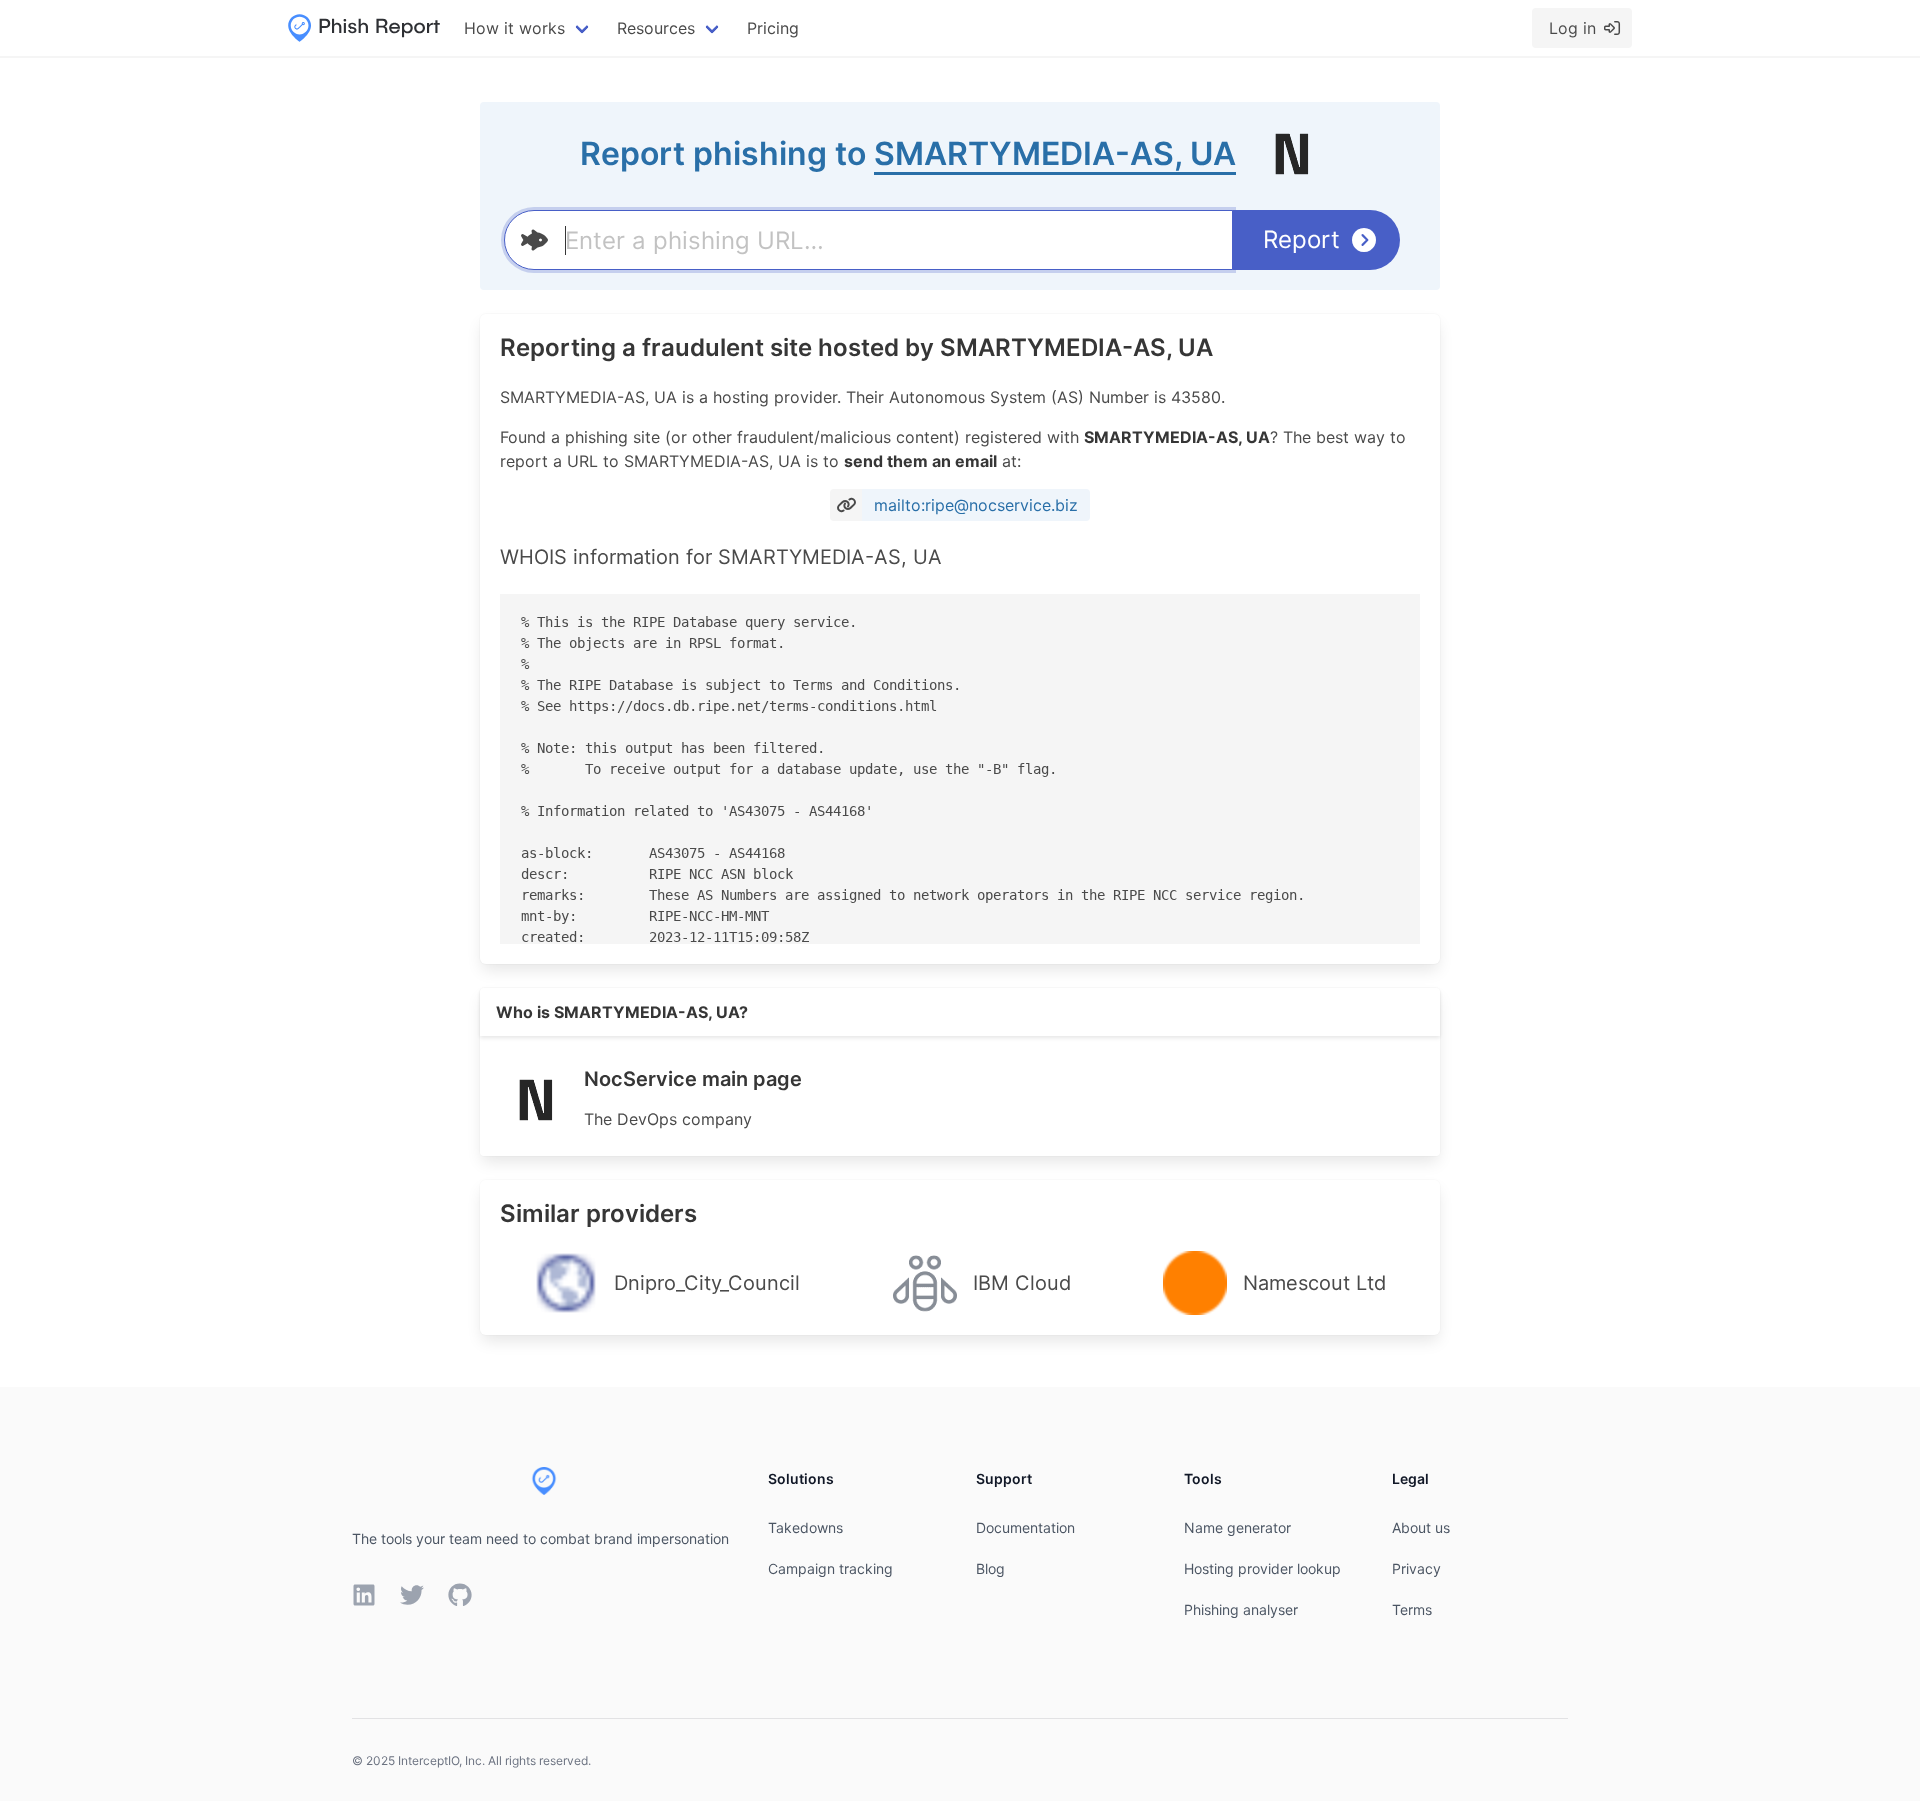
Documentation (1025, 1527)
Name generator (1237, 1527)
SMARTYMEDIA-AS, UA (1055, 153)
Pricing (773, 28)
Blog (990, 1568)
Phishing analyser (1241, 1609)
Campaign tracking (830, 1568)
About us (1421, 1527)
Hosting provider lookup (1262, 1568)
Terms (1412, 1609)
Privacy (1416, 1568)
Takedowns (805, 1527)
